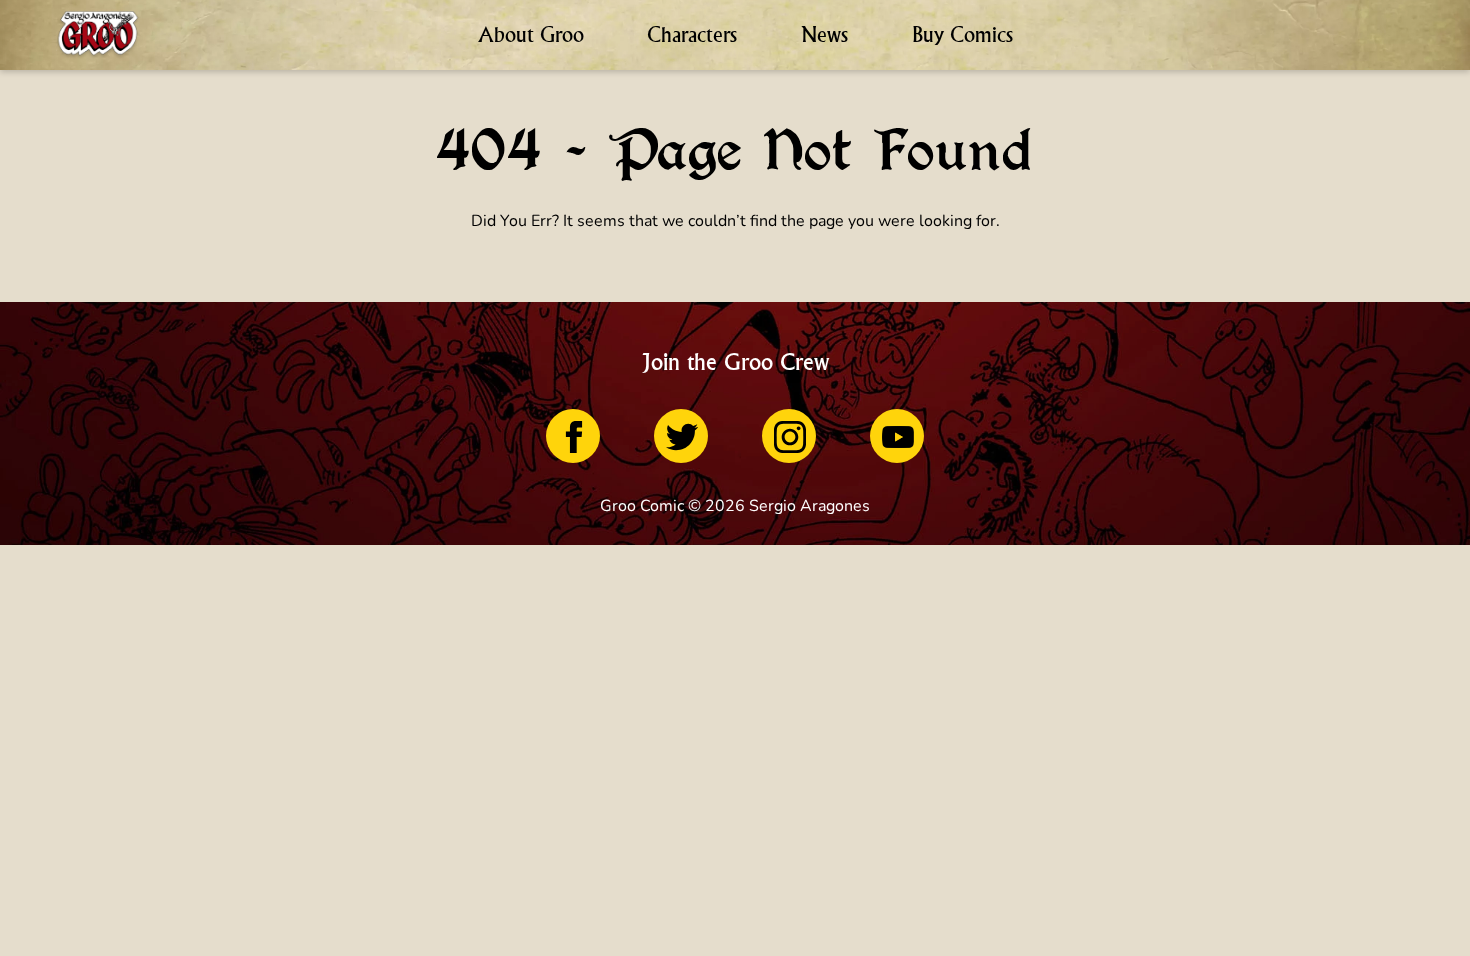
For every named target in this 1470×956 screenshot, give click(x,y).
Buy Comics (962, 34)
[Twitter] (681, 436)
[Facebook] (573, 436)
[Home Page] (98, 35)
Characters (692, 34)
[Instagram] (789, 436)
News (824, 34)
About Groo (531, 34)
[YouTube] (897, 436)
